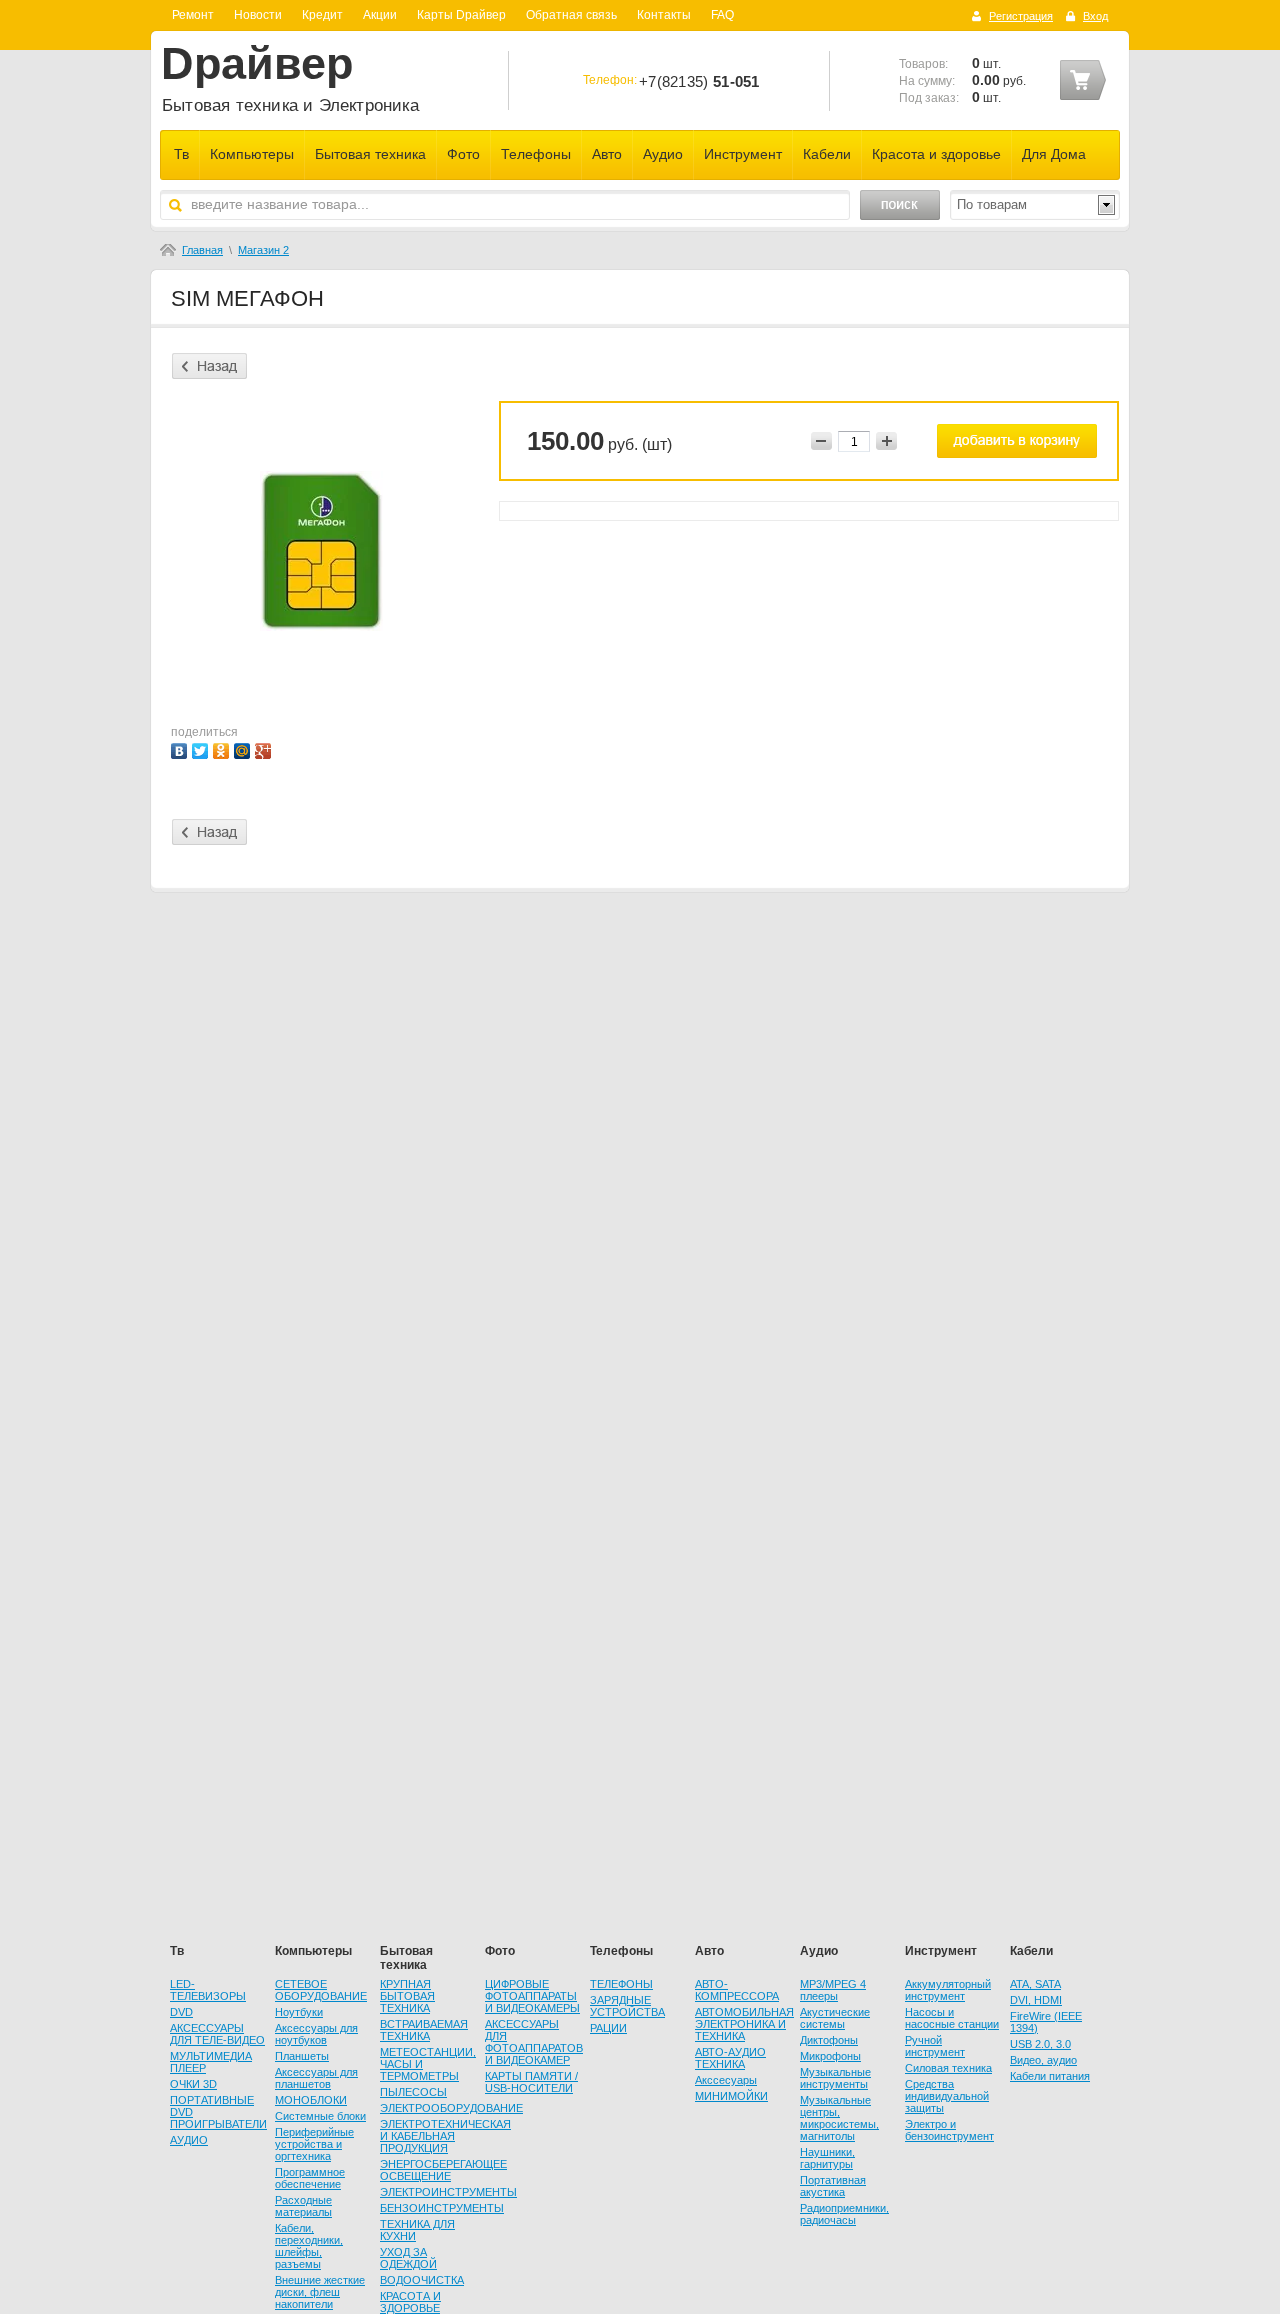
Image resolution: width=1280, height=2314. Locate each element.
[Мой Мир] (244, 748)
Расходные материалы (303, 2206)
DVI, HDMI (1036, 2000)
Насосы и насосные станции (952, 2018)
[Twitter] (202, 748)
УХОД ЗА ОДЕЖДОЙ (408, 2258)
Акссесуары (726, 2080)
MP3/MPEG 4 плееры (833, 1990)
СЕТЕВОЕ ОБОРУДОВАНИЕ (321, 1990)
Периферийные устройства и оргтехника (314, 2144)
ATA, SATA (1035, 1984)
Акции (380, 15)
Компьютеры (252, 154)
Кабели (827, 154)
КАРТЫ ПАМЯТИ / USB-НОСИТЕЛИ (531, 2082)
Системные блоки (320, 2116)
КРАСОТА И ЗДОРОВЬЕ (410, 2302)
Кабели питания (1050, 2076)
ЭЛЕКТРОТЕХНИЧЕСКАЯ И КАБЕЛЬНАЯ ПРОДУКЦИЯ (445, 2136)
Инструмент (743, 154)
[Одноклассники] (223, 748)
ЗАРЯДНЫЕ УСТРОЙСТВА (627, 2006)
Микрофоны (830, 2056)
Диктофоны (829, 2040)
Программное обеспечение (310, 2178)
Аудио (663, 154)
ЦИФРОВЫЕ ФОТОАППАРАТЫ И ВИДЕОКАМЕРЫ (532, 1996)
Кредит (322, 15)
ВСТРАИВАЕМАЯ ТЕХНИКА (424, 2030)
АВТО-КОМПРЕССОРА (737, 1990)
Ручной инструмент (935, 2046)
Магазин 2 (263, 250)
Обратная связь (571, 15)
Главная (202, 250)
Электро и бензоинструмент (949, 2130)
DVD (181, 2012)
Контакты (664, 15)
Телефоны (536, 154)
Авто (607, 154)
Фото (463, 154)
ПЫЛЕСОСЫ (413, 2092)
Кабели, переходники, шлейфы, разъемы (309, 2246)
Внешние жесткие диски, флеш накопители (320, 2292)
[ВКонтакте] (181, 748)
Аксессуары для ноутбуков (316, 2034)
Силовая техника (948, 2068)
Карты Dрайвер (461, 15)
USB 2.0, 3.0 (1040, 2044)
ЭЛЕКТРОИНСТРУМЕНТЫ (448, 2192)
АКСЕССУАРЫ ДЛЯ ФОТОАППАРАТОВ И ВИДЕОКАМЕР (534, 2042)
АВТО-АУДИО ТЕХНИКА (730, 2058)
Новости (258, 15)
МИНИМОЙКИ (731, 2096)
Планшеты (302, 2056)
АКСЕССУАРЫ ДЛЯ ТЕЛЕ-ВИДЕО (217, 2034)
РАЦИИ (608, 2028)
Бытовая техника (370, 154)
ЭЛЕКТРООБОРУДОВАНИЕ (451, 2108)
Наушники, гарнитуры (827, 2158)
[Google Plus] (265, 748)
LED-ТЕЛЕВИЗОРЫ (208, 1990)
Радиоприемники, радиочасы (844, 2214)
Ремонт (193, 15)
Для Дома (1054, 154)
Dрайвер (257, 63)
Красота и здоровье (936, 154)
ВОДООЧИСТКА (422, 2280)
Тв (181, 154)
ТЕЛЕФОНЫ (621, 1984)
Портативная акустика (833, 2186)
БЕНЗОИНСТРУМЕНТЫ (442, 2208)
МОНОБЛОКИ (311, 2100)
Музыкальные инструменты (835, 2078)
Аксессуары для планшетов (316, 2078)
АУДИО (189, 2140)
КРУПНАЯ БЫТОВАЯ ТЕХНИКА (407, 1996)
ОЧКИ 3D (193, 2084)
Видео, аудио (1043, 2060)
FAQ (722, 15)
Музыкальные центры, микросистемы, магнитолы (839, 2118)
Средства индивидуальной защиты (947, 2096)
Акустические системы (835, 2018)
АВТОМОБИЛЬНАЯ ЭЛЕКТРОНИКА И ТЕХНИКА (744, 2024)
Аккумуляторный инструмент (948, 1990)
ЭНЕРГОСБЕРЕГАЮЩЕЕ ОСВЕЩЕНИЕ (443, 2170)
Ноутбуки (299, 2012)
